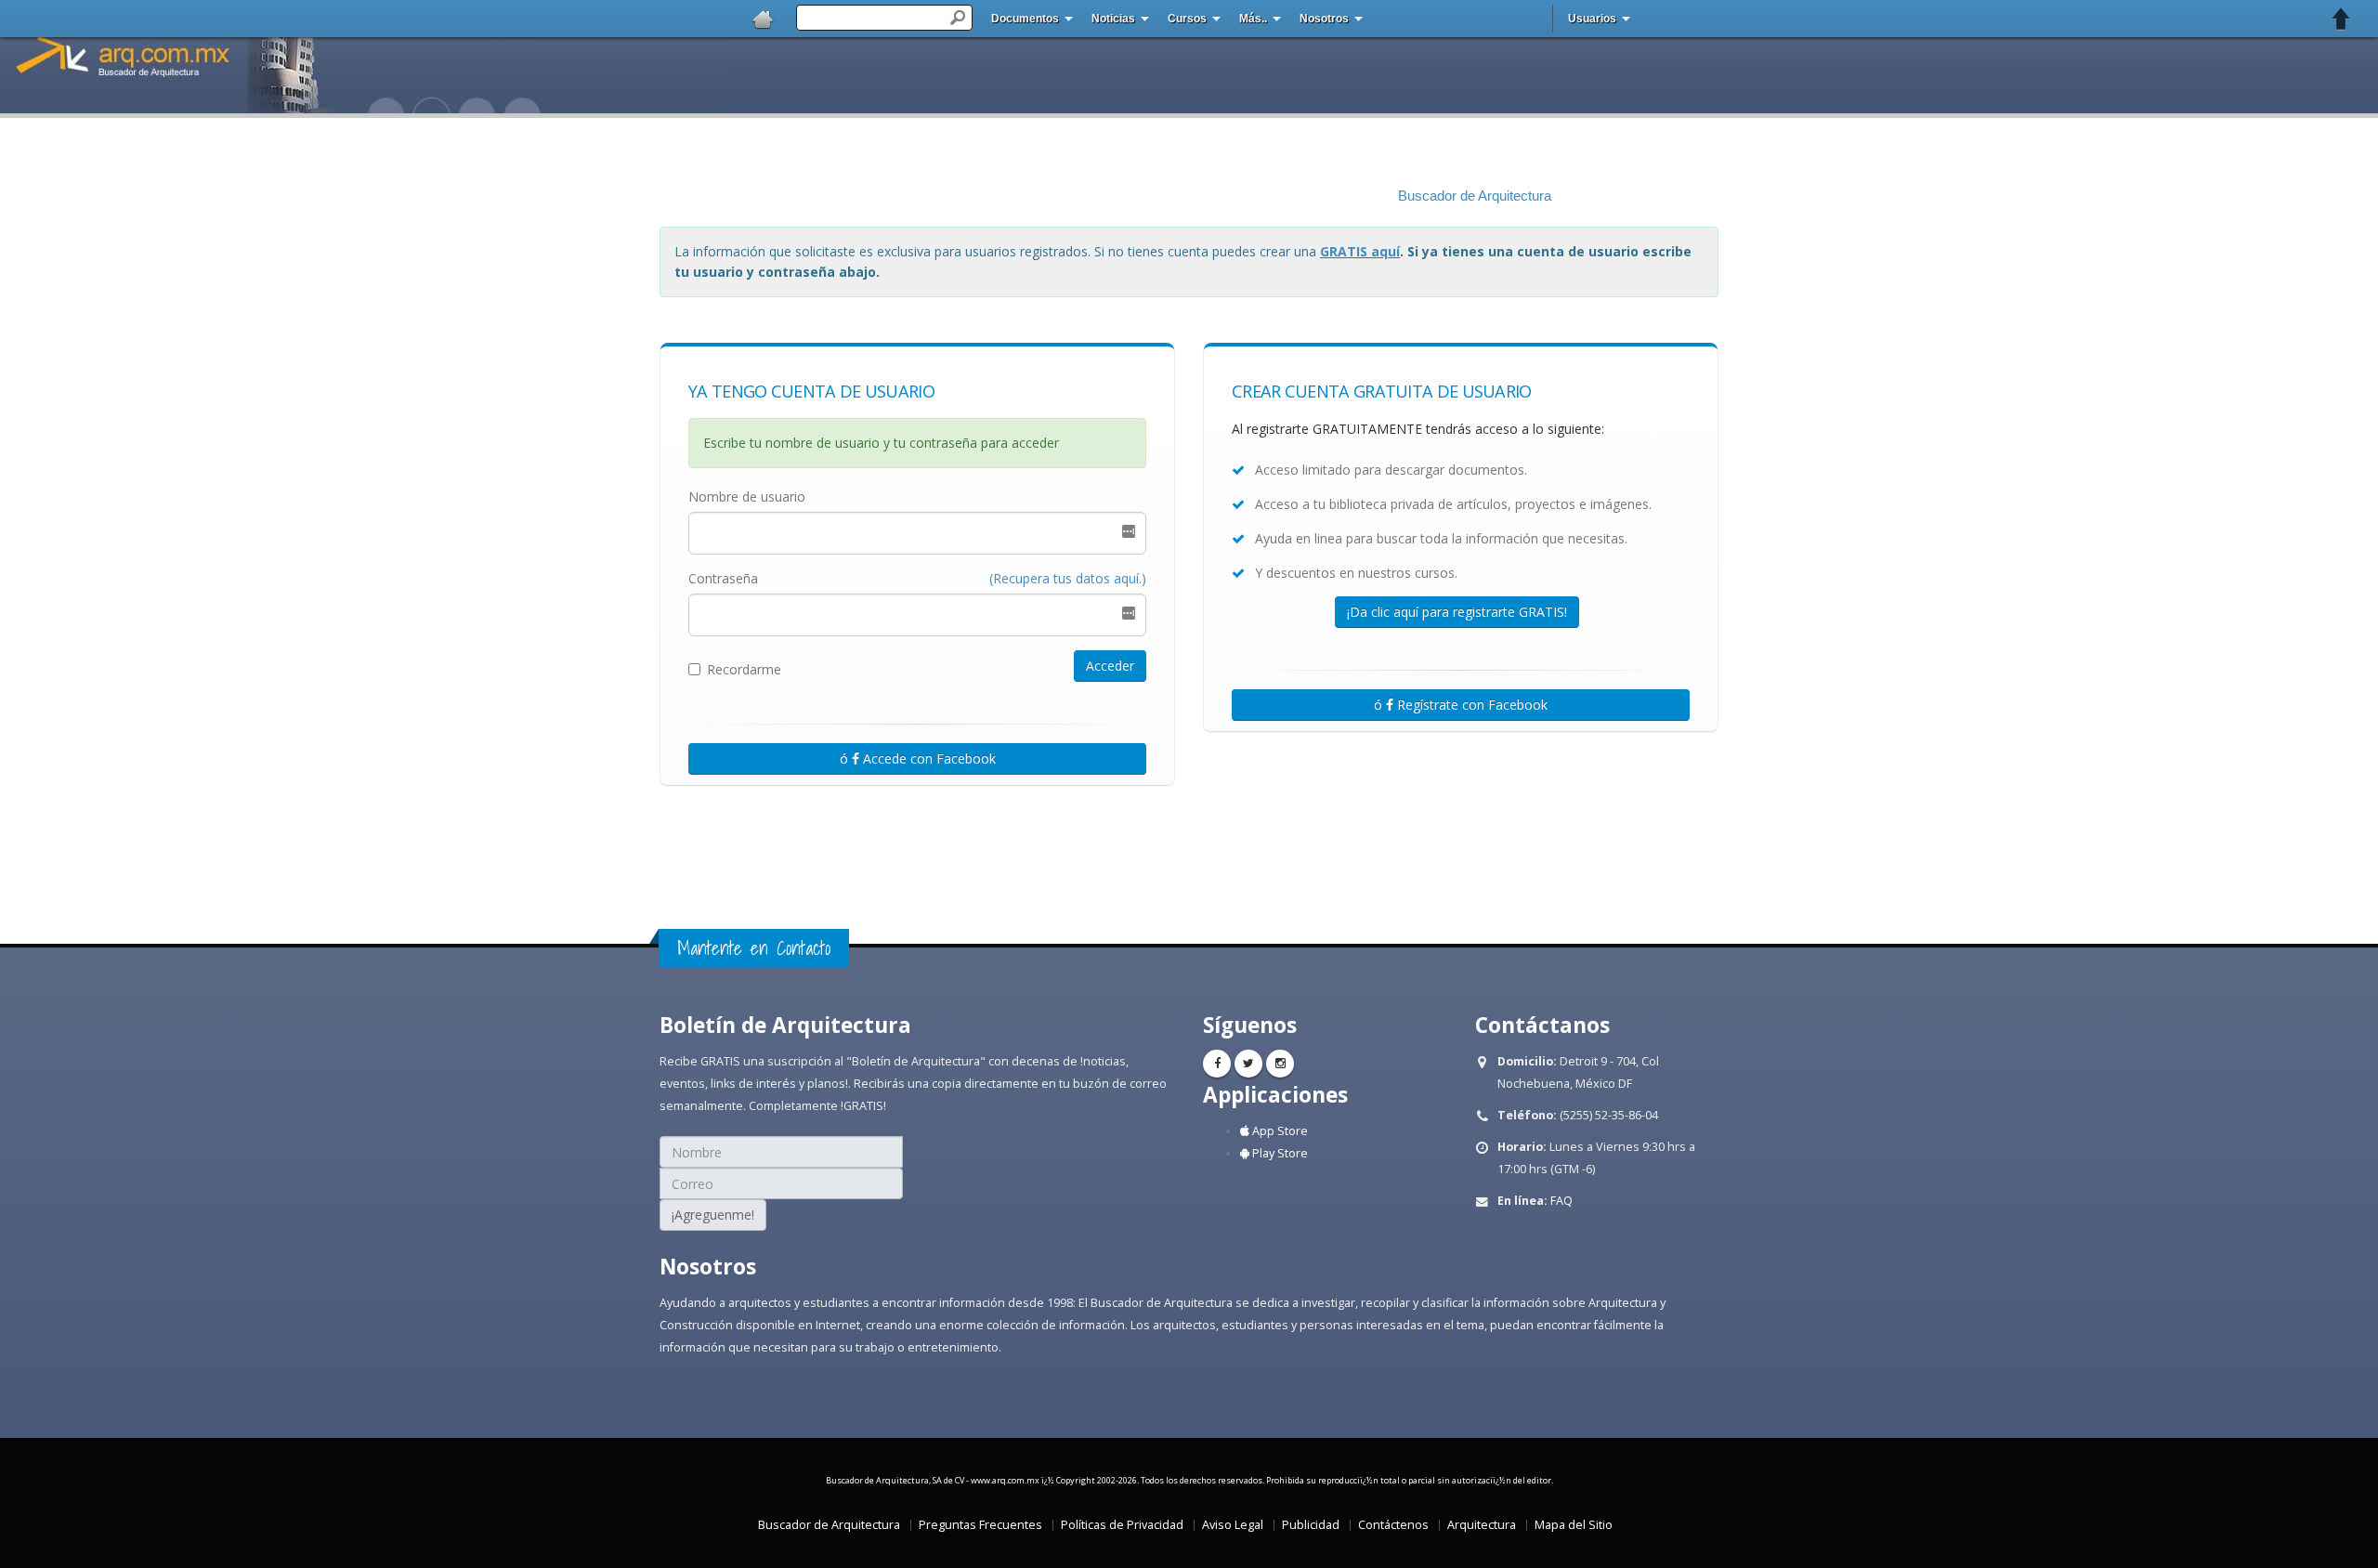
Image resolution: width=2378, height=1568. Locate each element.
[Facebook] (1217, 1064)
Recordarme (744, 669)
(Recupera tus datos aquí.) (1068, 578)
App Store (1279, 1131)
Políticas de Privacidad (1122, 1525)
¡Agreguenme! (713, 1215)
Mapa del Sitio (1574, 1525)
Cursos (1187, 19)
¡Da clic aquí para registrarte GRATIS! (1457, 612)
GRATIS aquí (1360, 251)
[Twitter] (1248, 1064)
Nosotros (1324, 19)
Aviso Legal (1233, 1525)
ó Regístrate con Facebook (1461, 705)
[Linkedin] (1280, 1064)
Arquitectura (1482, 1525)
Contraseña (723, 578)
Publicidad (1311, 1525)
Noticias (1113, 19)
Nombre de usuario (747, 497)
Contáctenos (1393, 1525)
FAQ (1561, 1201)
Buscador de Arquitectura (1475, 196)
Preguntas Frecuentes (980, 1525)
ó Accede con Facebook (918, 758)
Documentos (1025, 19)
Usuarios (1592, 19)
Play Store (1279, 1153)
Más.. (1253, 19)
